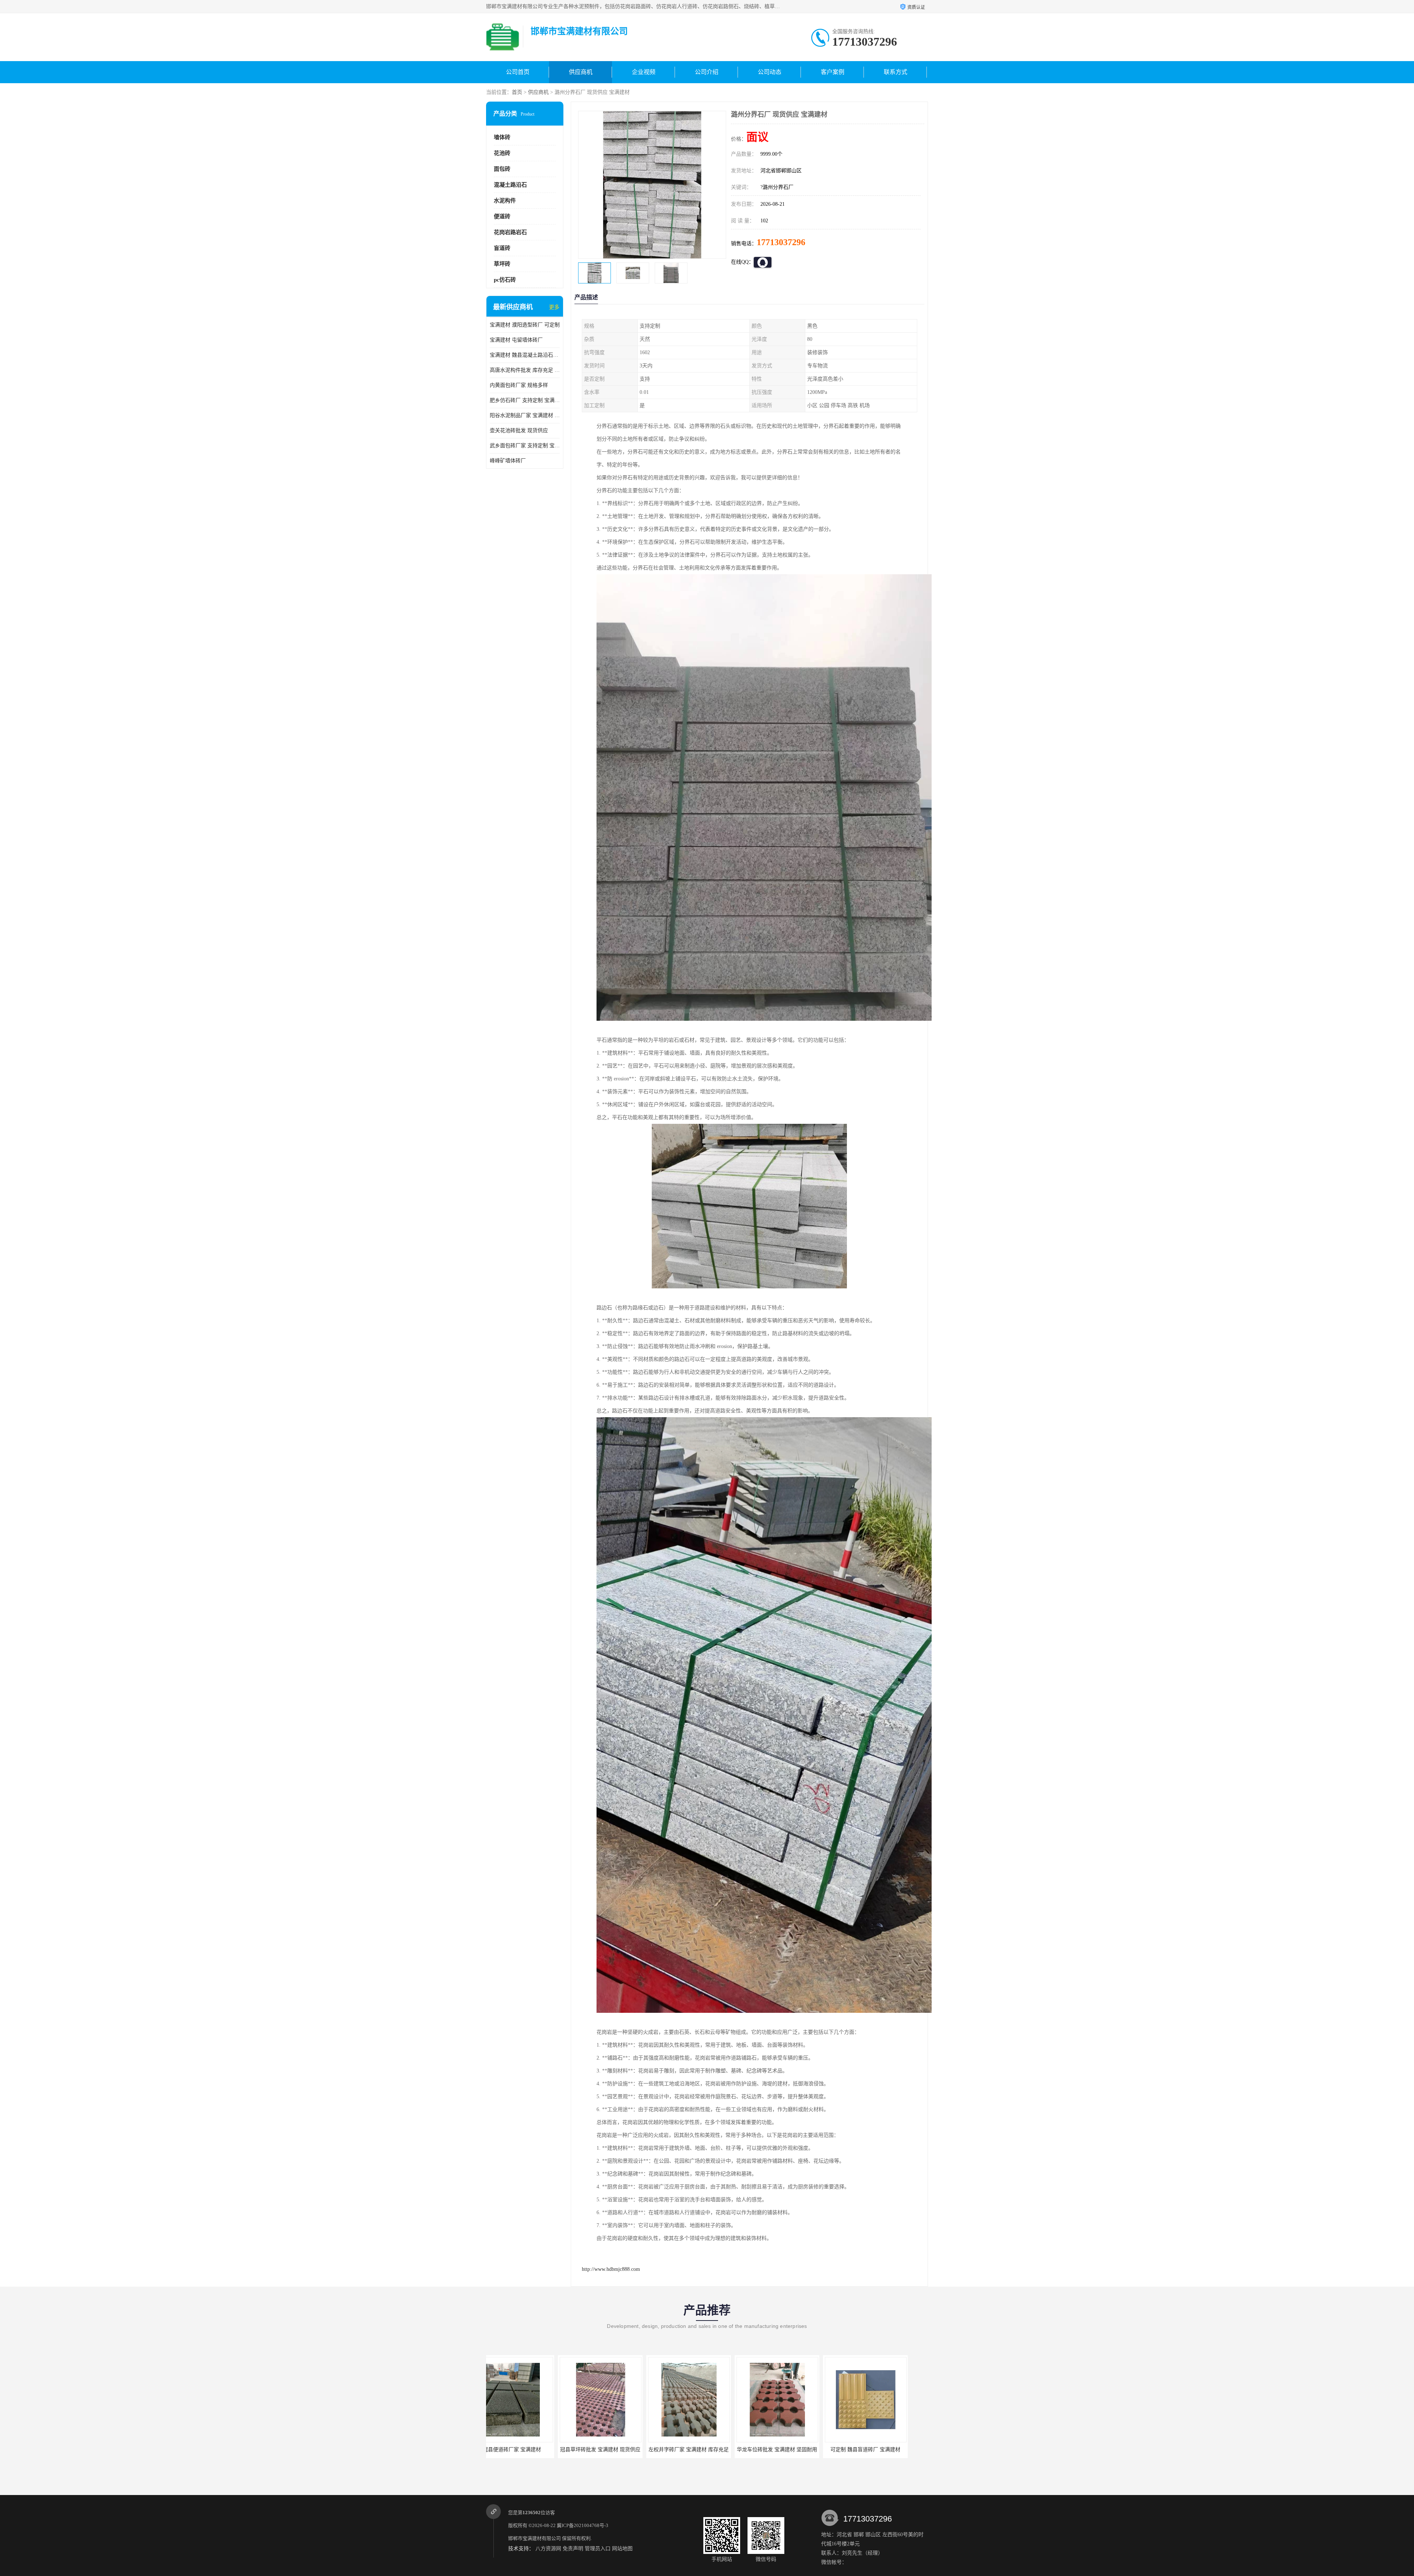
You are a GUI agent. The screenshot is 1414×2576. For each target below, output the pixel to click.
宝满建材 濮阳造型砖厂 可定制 (525, 325)
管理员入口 (598, 2549)
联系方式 (896, 72)
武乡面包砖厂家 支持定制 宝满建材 (525, 446)
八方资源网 (548, 2549)
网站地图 (622, 2549)
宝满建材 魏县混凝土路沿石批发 (525, 355)
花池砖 (502, 153)
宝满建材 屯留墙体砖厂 (516, 340)
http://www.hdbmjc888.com (611, 2269)
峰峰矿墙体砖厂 (508, 461)
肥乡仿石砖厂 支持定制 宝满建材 (525, 400)
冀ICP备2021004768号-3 (583, 2525)
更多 (554, 307)
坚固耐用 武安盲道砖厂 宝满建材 (794, 2450)
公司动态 (770, 72)
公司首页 (518, 72)
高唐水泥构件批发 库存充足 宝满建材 (525, 370)
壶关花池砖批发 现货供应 (519, 430)
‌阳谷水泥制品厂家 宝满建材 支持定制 (525, 415)
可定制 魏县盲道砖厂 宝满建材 (617, 2450)
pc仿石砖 (505, 280)
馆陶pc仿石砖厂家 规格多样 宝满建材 (884, 2450)
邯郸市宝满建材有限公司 (534, 2538)
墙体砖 (502, 137)
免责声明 (573, 2549)
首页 (517, 92)
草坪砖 (502, 264)
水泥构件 (505, 201)
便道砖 (502, 216)
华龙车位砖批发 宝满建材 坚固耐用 (528, 2450)
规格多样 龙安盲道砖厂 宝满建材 (705, 2450)
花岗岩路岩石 (510, 232)
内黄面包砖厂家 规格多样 (519, 385)
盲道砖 (502, 248)
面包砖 (502, 169)
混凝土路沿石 (510, 185)
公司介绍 (707, 72)
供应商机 (581, 72)
